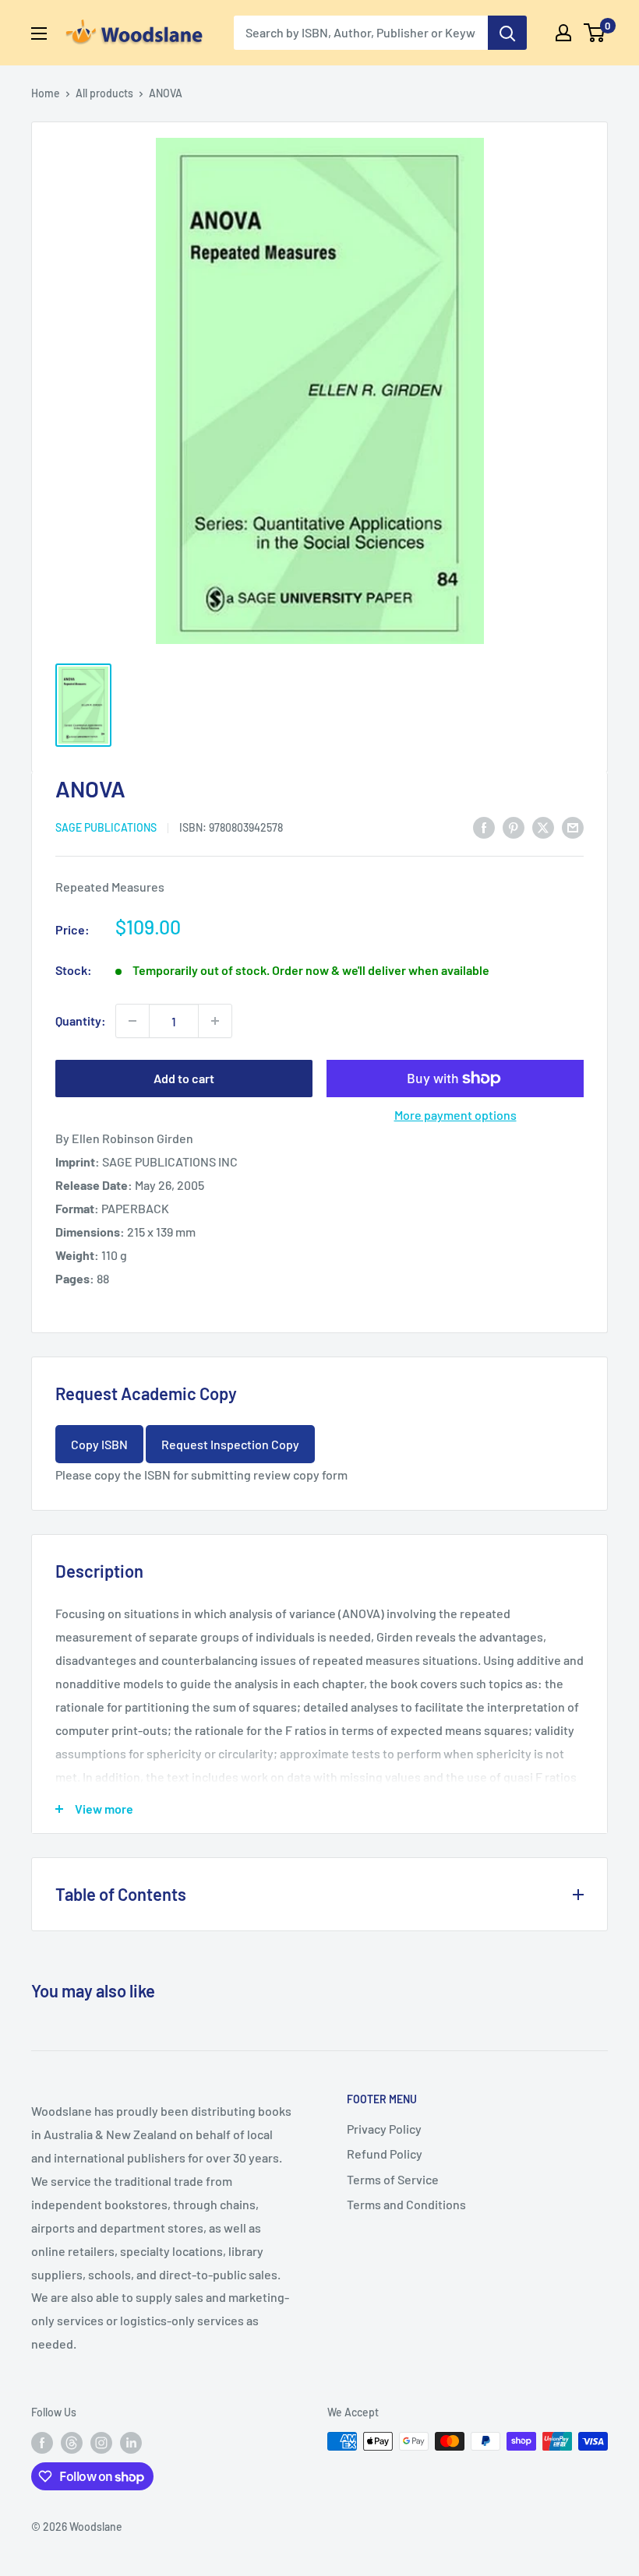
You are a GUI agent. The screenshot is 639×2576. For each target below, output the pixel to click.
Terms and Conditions (406, 2204)
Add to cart (184, 1078)
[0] (595, 33)
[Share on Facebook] (484, 827)
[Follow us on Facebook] (42, 2443)
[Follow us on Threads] (72, 2443)
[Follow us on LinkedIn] (131, 2443)
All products (104, 93)
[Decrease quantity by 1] (132, 1021)
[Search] (507, 33)
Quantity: (81, 1021)
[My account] (563, 33)
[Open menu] (39, 33)
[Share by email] (573, 827)
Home (46, 93)
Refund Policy (385, 2154)
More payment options (455, 1115)
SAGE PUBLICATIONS (106, 827)
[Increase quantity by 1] (215, 1021)
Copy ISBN (99, 1444)
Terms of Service (393, 2179)
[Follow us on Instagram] (101, 2443)
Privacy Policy (384, 2129)
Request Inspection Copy (230, 1444)
